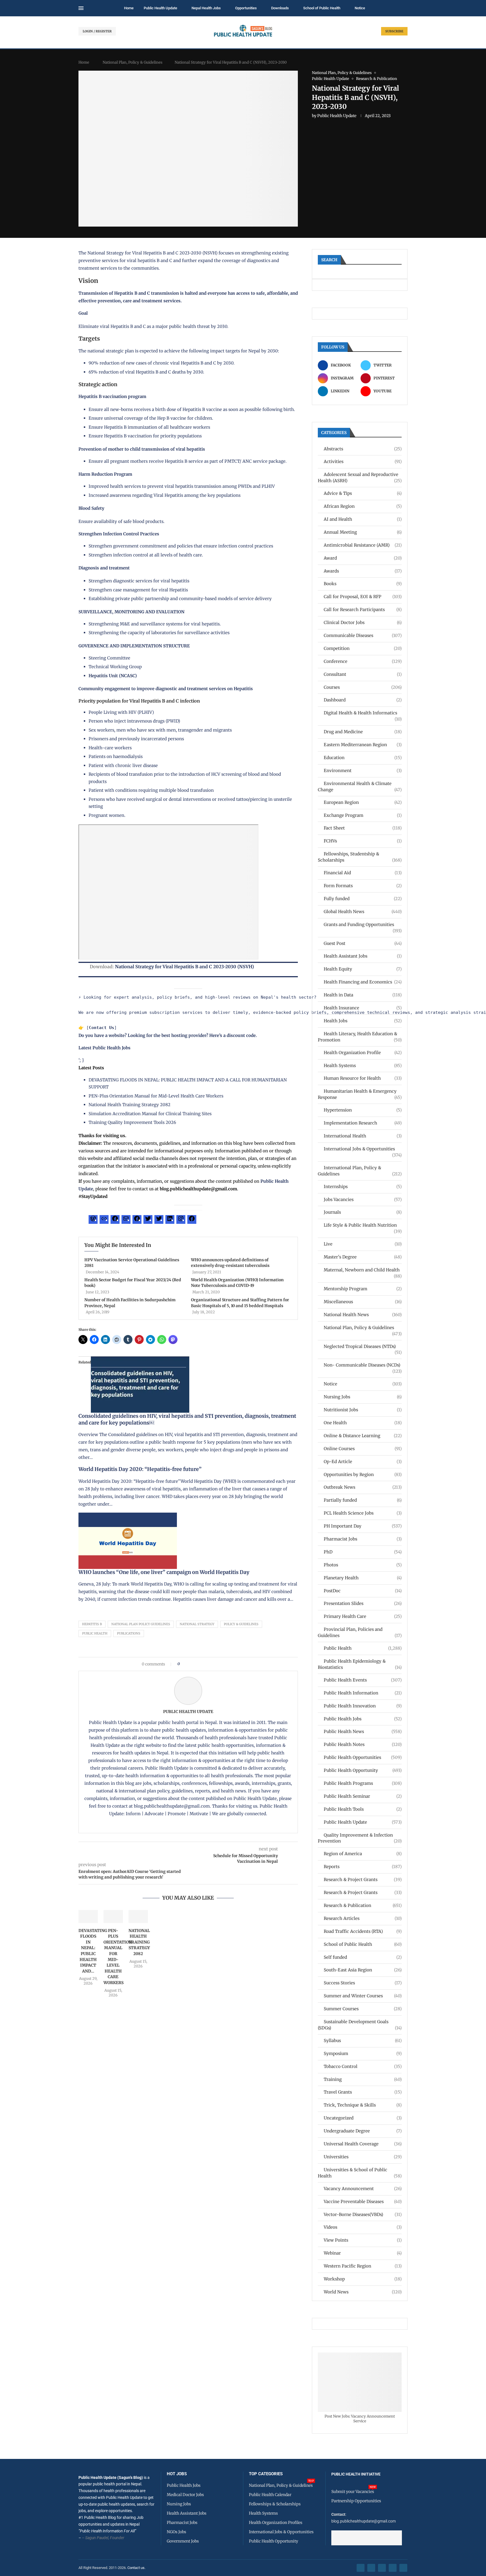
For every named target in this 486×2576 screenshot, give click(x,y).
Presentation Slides (363, 1603)
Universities (363, 2157)
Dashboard (363, 700)
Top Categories (266, 2474)
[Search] (405, 8)
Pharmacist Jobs (363, 1539)
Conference (363, 661)
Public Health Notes (363, 1744)
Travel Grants (363, 2092)
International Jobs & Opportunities (363, 1149)
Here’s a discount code (232, 1035)
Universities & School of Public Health (360, 2173)
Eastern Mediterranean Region (363, 745)
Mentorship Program (363, 1289)
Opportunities (246, 8)
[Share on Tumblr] (204, 1664)
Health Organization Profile (363, 1053)
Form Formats (363, 886)
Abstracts (363, 449)
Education (363, 758)
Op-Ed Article (363, 1462)
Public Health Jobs (363, 1719)
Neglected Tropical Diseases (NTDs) (363, 1347)
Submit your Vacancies (353, 2492)
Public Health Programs (363, 1783)
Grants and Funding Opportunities (363, 925)
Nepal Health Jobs (206, 8)
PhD (363, 1552)
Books (363, 584)
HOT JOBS (177, 2474)
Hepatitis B (92, 1624)
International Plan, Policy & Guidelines (360, 1171)
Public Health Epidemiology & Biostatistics (360, 1664)
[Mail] (126, 1220)
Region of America (363, 1854)
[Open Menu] (81, 8)
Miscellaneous (363, 1302)
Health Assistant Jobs (363, 956)
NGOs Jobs (176, 2532)
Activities (363, 461)
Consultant (363, 674)
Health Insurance (363, 1008)
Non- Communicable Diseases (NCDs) (363, 1365)
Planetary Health (363, 1578)
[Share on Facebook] (186, 1664)
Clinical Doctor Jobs (363, 622)
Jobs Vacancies (363, 1199)
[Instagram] (181, 1220)
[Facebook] (115, 1220)
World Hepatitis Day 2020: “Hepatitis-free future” (140, 1469)
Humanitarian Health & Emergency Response (360, 1094)
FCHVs (363, 841)
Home (129, 8)
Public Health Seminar (363, 1796)
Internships (363, 1187)
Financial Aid (363, 873)
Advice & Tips (363, 493)
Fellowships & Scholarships (275, 2504)
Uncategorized (363, 2118)
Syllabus (363, 2041)
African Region (363, 506)
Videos (363, 2227)
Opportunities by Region (363, 1474)
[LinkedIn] (170, 1220)
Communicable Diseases (363, 635)
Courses (363, 687)
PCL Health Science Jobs (363, 1513)
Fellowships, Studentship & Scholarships (360, 857)
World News (363, 2292)
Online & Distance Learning (363, 1436)
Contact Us (102, 1028)
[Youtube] (393, 2568)
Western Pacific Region (363, 2266)
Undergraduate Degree (363, 2131)
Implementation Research (363, 1123)
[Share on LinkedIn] (199, 1664)
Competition (363, 648)
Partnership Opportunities (356, 2501)
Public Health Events (363, 1680)
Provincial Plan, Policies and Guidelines (360, 1632)
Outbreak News (363, 1487)
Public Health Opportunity (363, 1770)
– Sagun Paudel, (95, 2538)
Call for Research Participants (363, 610)
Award (363, 558)
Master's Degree (363, 1257)
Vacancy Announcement (363, 2189)
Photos (363, 1565)
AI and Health (363, 519)
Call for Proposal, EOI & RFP (363, 597)
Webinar (363, 2253)
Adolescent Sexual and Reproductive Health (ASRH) (360, 478)
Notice (360, 8)
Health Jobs (363, 1021)
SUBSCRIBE (394, 31)
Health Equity (363, 969)
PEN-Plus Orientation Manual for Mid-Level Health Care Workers (156, 1096)
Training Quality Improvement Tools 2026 (132, 1122)
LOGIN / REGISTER (97, 31)
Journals (363, 1212)
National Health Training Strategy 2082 (130, 1105)
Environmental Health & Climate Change (360, 787)
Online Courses (363, 1449)
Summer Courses (363, 2009)
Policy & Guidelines (241, 1624)
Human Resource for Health (363, 1078)
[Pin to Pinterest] (193, 1664)
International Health (363, 1136)
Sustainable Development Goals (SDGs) (360, 2025)
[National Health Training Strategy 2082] (138, 1917)
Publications (129, 1633)
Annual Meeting (363, 532)
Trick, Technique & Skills (363, 2105)
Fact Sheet (363, 828)
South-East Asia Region (363, 1970)
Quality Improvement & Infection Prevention (360, 1838)
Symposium (363, 2053)
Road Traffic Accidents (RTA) (363, 1931)
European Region (363, 802)
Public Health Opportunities (363, 1757)
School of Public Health (322, 8)
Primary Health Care (363, 1616)
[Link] (104, 1220)
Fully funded (363, 899)
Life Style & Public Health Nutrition (363, 1225)
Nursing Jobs (363, 1397)
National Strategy (197, 1624)
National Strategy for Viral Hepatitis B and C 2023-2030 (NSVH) (184, 967)
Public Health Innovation (363, 1706)
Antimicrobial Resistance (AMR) (363, 545)
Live (363, 1244)
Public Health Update (160, 8)
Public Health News (363, 1731)
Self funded (363, 1957)
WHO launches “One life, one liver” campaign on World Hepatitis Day (164, 1572)
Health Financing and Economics (363, 982)
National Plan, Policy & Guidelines (132, 62)
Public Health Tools (363, 1809)
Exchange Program (363, 815)
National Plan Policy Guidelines (141, 1624)
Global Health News (363, 912)
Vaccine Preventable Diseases (363, 2202)
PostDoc (363, 1591)
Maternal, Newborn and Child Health (363, 1270)
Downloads (280, 8)
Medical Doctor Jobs (185, 2495)
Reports (363, 1867)
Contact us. (137, 2568)
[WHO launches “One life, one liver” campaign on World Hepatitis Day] (128, 1516)
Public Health (95, 1633)
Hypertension (363, 1110)
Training (363, 2079)
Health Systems (363, 1065)
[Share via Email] (232, 1664)
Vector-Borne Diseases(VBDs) (363, 2214)
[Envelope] (403, 2568)
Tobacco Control (363, 2066)
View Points (363, 2240)
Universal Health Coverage (363, 2144)
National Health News (363, 1315)
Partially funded (363, 1500)
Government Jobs (183, 2541)
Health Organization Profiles (276, 2523)
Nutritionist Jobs (363, 1410)
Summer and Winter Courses (363, 1996)
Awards (363, 571)
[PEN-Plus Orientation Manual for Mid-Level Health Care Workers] (113, 1917)
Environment (363, 771)
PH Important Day (363, 1526)
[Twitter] (148, 1220)
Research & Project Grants (363, 1880)
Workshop (363, 2279)
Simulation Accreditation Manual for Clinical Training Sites (150, 1114)
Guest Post (363, 943)
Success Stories (363, 1983)
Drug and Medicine (363, 732)
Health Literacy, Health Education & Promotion (360, 1037)
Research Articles (363, 1918)
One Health (363, 1423)
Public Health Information (363, 1693)
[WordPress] (93, 1220)
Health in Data (363, 995)
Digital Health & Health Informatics (363, 713)
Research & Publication (363, 1905)
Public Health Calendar (270, 2495)
